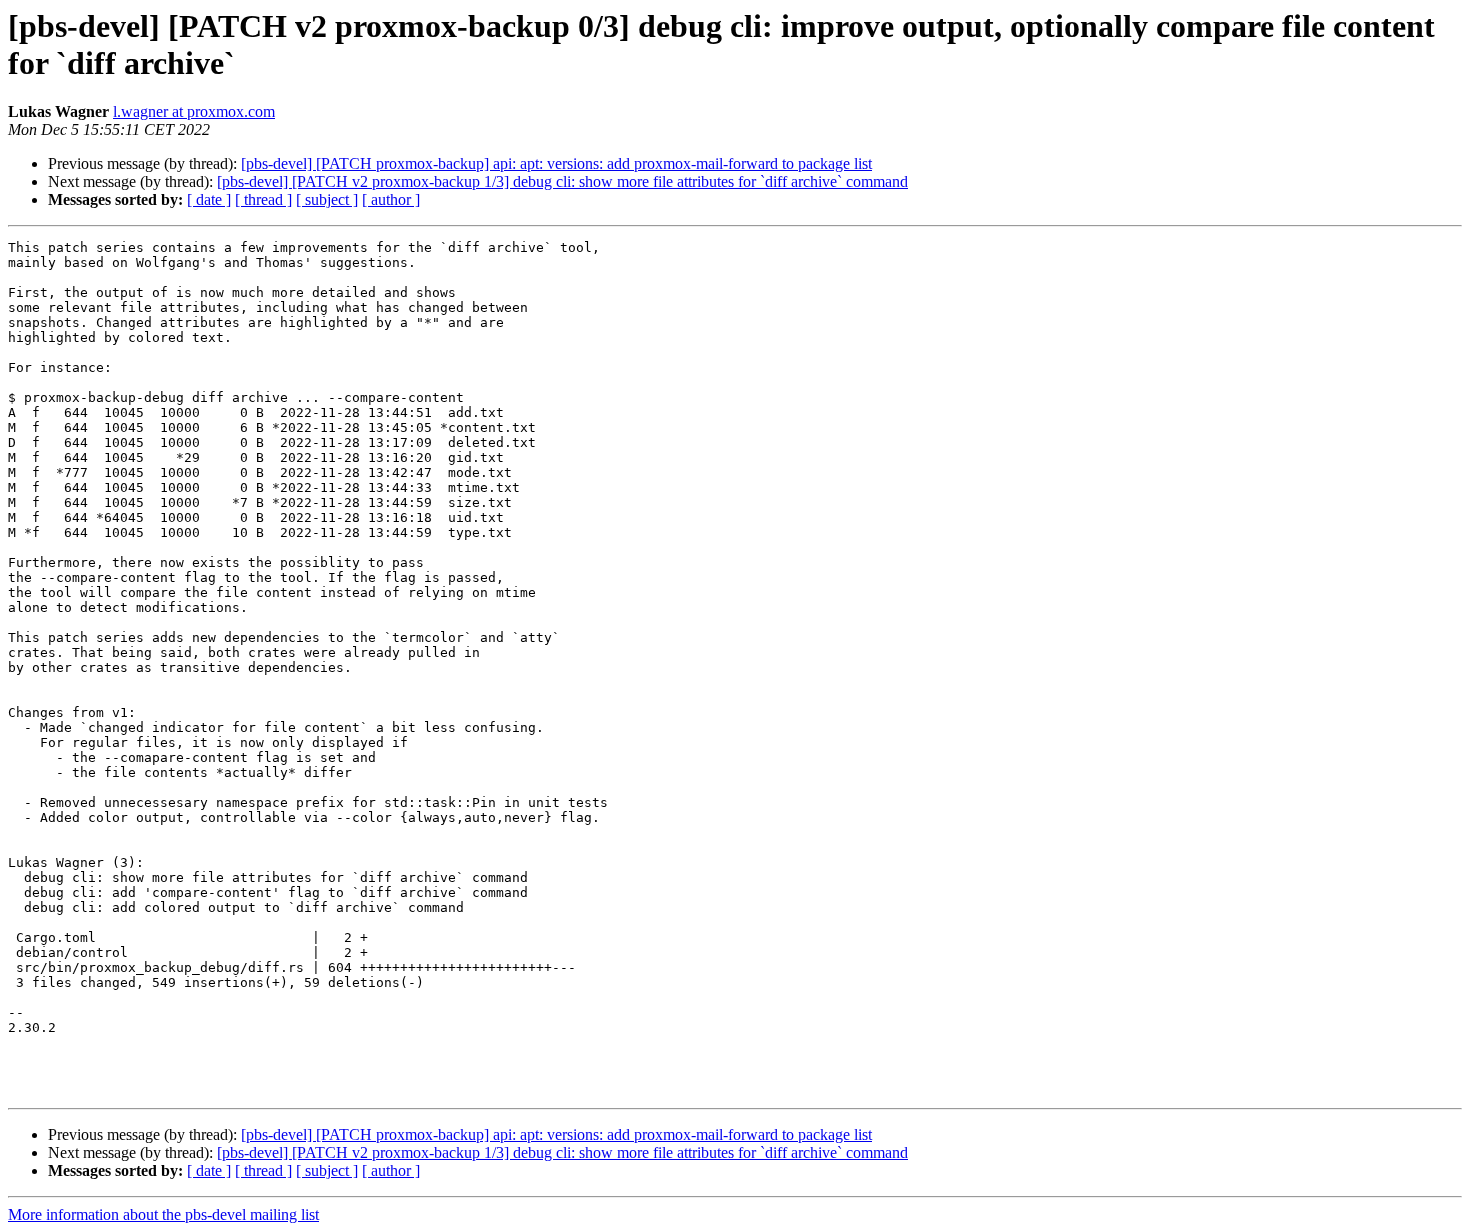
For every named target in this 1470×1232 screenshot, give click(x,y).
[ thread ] (263, 199)
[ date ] (209, 199)
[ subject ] (327, 199)
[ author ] (391, 199)
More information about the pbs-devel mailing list (163, 1214)
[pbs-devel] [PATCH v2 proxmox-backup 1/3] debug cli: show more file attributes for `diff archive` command (562, 181)
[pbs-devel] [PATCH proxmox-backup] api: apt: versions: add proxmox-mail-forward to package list (556, 163)
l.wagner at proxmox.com (194, 111)
